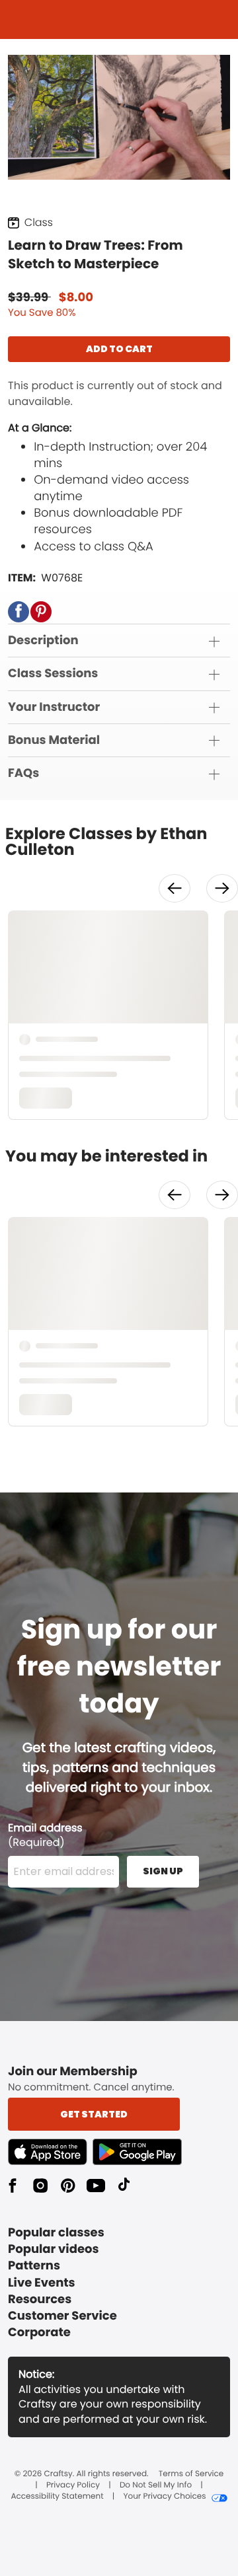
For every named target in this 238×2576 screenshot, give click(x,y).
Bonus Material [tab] (54, 740)
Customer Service (62, 2316)
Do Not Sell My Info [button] (156, 2485)
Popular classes (56, 2233)
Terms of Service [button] (191, 2474)
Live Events (42, 2283)
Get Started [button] (94, 2114)
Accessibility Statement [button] (57, 2497)
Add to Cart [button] (119, 349)
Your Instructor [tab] (54, 707)
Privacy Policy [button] (73, 2485)
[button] (19, 612)
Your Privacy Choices (164, 2497)
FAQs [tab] (23, 773)
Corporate (39, 2333)
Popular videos (54, 2249)
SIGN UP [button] (163, 1871)
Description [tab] (43, 641)
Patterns (34, 2266)
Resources (40, 2300)
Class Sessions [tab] (53, 674)
